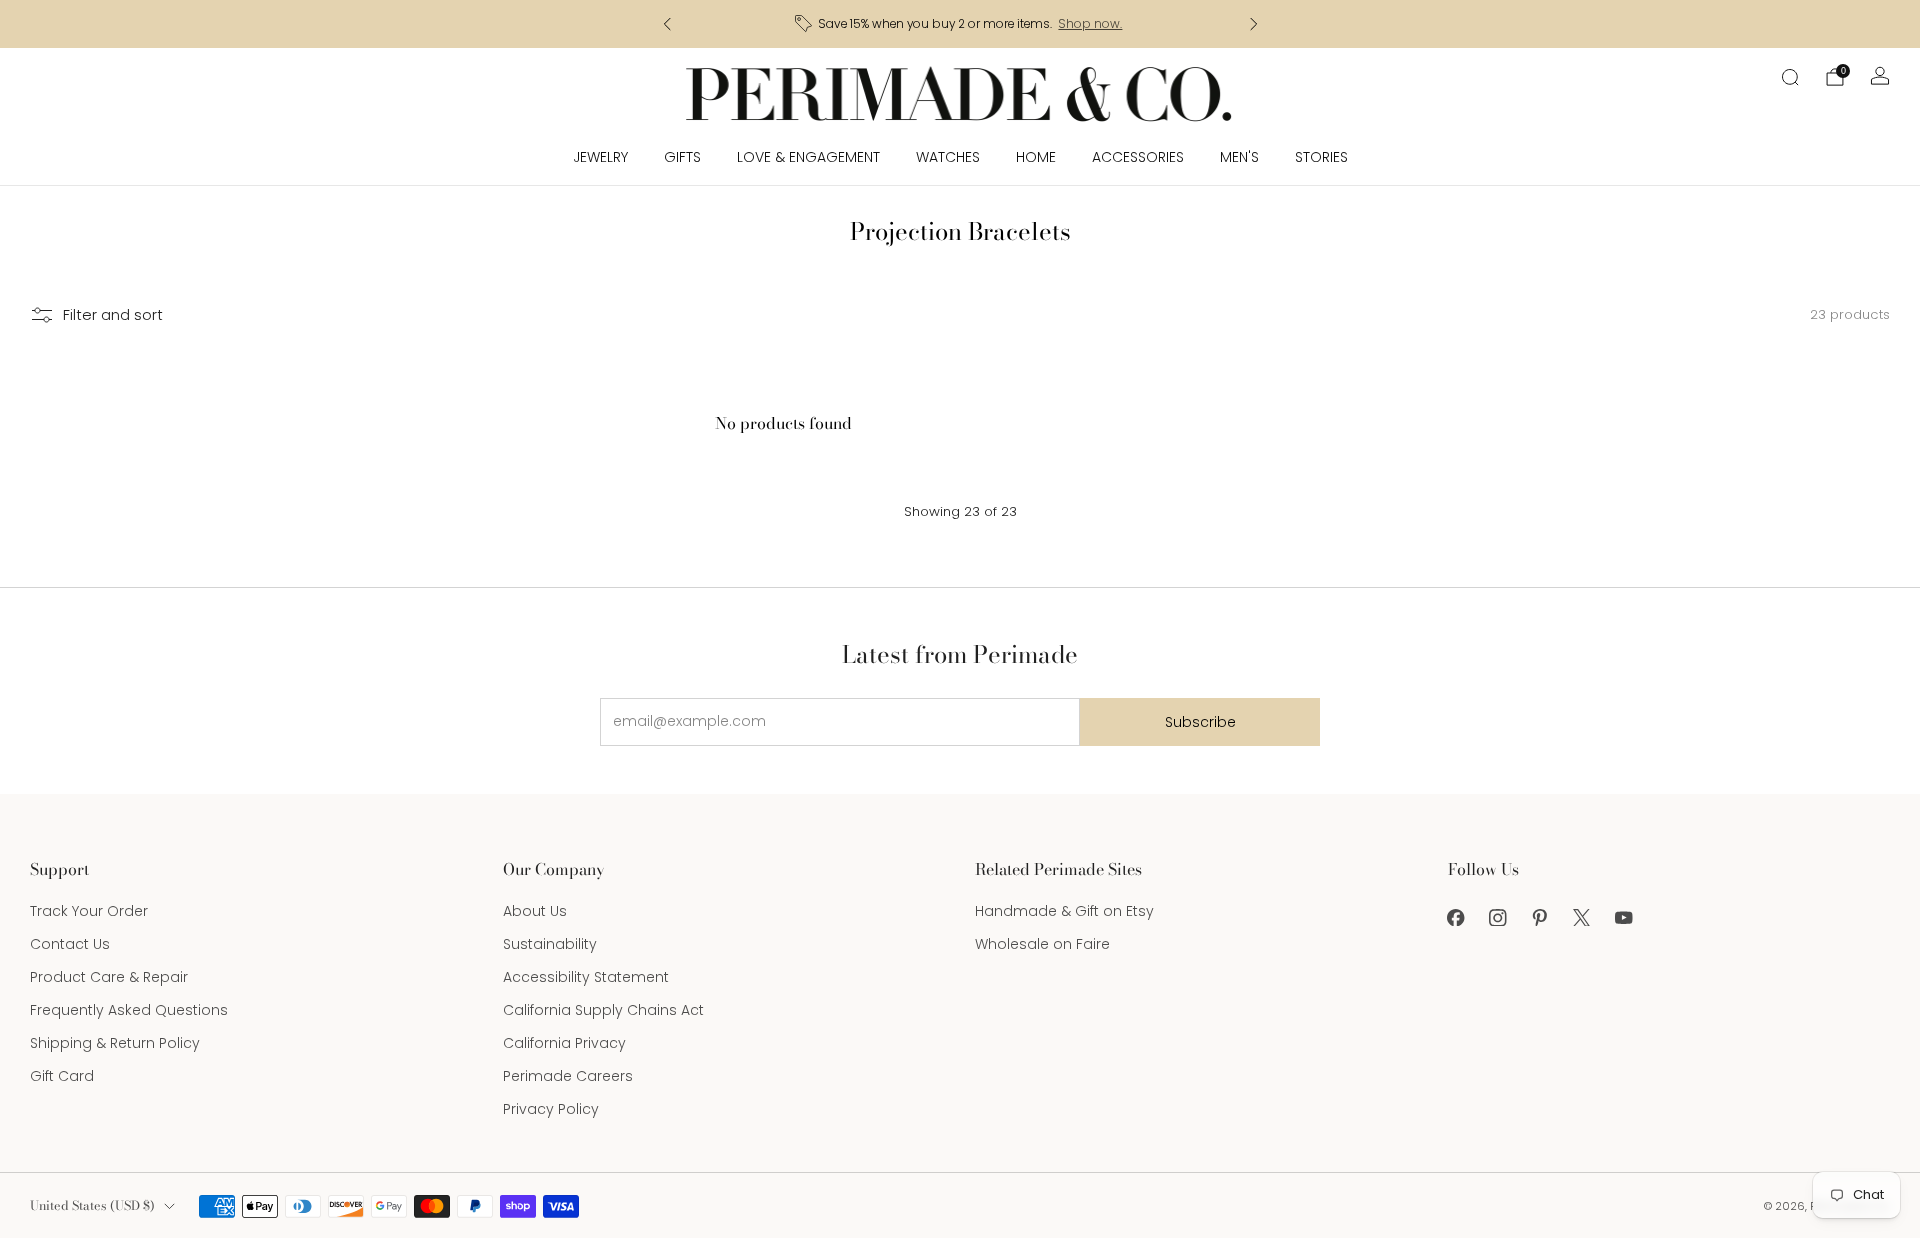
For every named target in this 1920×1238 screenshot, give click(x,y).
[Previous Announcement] (667, 24)
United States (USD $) (92, 1205)
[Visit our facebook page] (1456, 917)
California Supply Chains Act (603, 1010)
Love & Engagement (808, 157)
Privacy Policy (551, 1109)
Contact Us (70, 944)
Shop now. (1090, 24)
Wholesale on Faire (1042, 944)
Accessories (1138, 157)
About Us (535, 911)
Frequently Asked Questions (129, 1010)
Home (1036, 157)
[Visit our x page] (1582, 917)
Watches (948, 157)
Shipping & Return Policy (115, 1043)
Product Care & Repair (109, 977)
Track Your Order (89, 911)
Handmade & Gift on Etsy (1064, 911)
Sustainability (550, 944)
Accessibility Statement (586, 977)
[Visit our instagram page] (1498, 917)
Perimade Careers (568, 1076)
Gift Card (62, 1076)
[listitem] (960, 24)
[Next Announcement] (1254, 24)
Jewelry (600, 157)
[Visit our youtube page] (1624, 917)
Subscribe (1200, 722)
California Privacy (564, 1043)
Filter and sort (113, 315)
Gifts (682, 157)
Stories (1321, 157)
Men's (1239, 157)
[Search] (1790, 77)
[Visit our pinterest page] (1540, 917)
